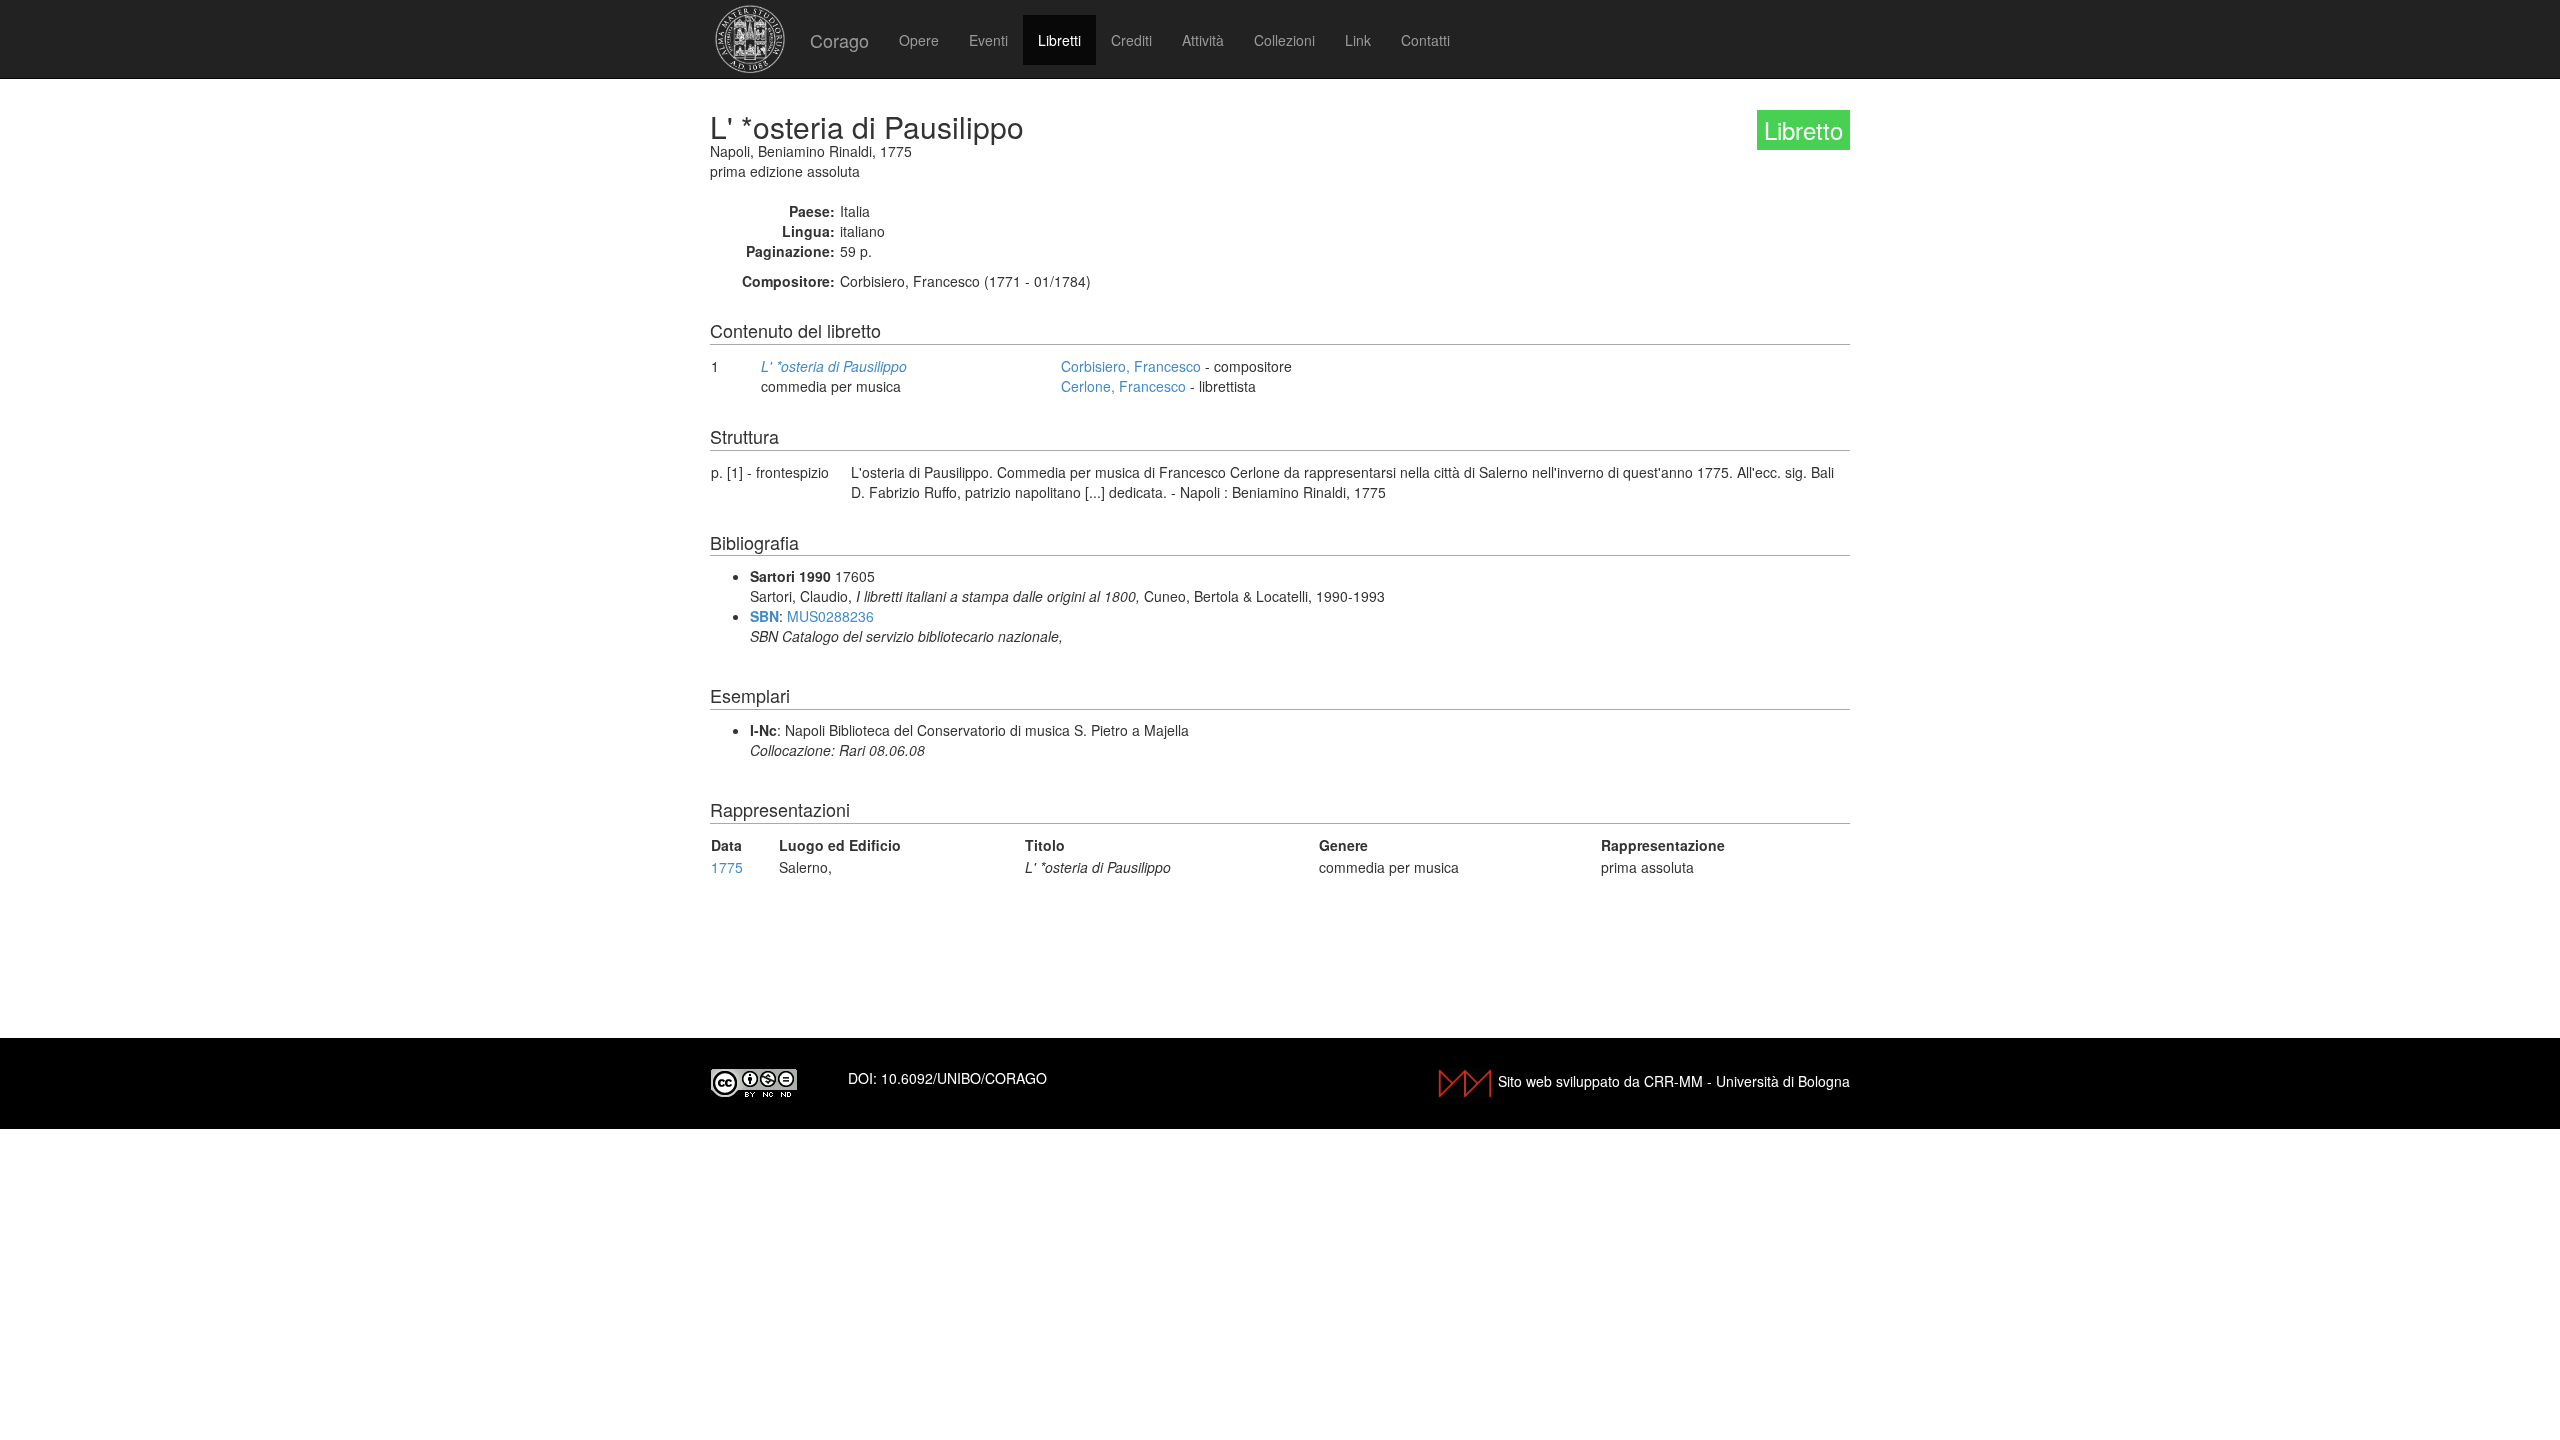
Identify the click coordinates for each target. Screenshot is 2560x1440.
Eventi (988, 40)
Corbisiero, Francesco (1131, 366)
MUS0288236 (830, 616)
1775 (727, 867)
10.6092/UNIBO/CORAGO (964, 1078)
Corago (839, 40)
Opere (919, 40)
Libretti (1059, 40)
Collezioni (1284, 40)
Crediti (1131, 40)
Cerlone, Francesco (1123, 386)
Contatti (1425, 40)
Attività (1203, 40)
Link (1358, 40)
